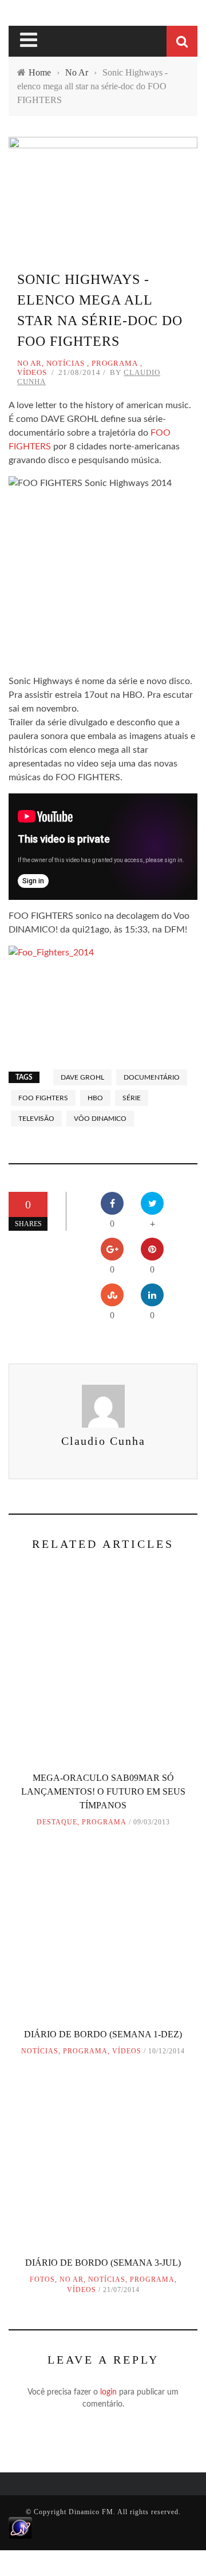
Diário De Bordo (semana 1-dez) (103, 2034)
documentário (152, 1077)
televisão (36, 1119)
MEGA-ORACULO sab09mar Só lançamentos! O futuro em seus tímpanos (103, 1791)
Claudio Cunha (103, 1441)
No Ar (29, 363)
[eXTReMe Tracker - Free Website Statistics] (20, 2528)
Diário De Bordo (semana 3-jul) (103, 2263)
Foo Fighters (43, 1098)
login (108, 2392)
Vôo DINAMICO (100, 1119)
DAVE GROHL (82, 1077)
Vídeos (32, 372)
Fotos (42, 2279)
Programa (115, 363)
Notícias (66, 363)
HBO (95, 1098)
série (132, 1098)
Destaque (57, 1822)
